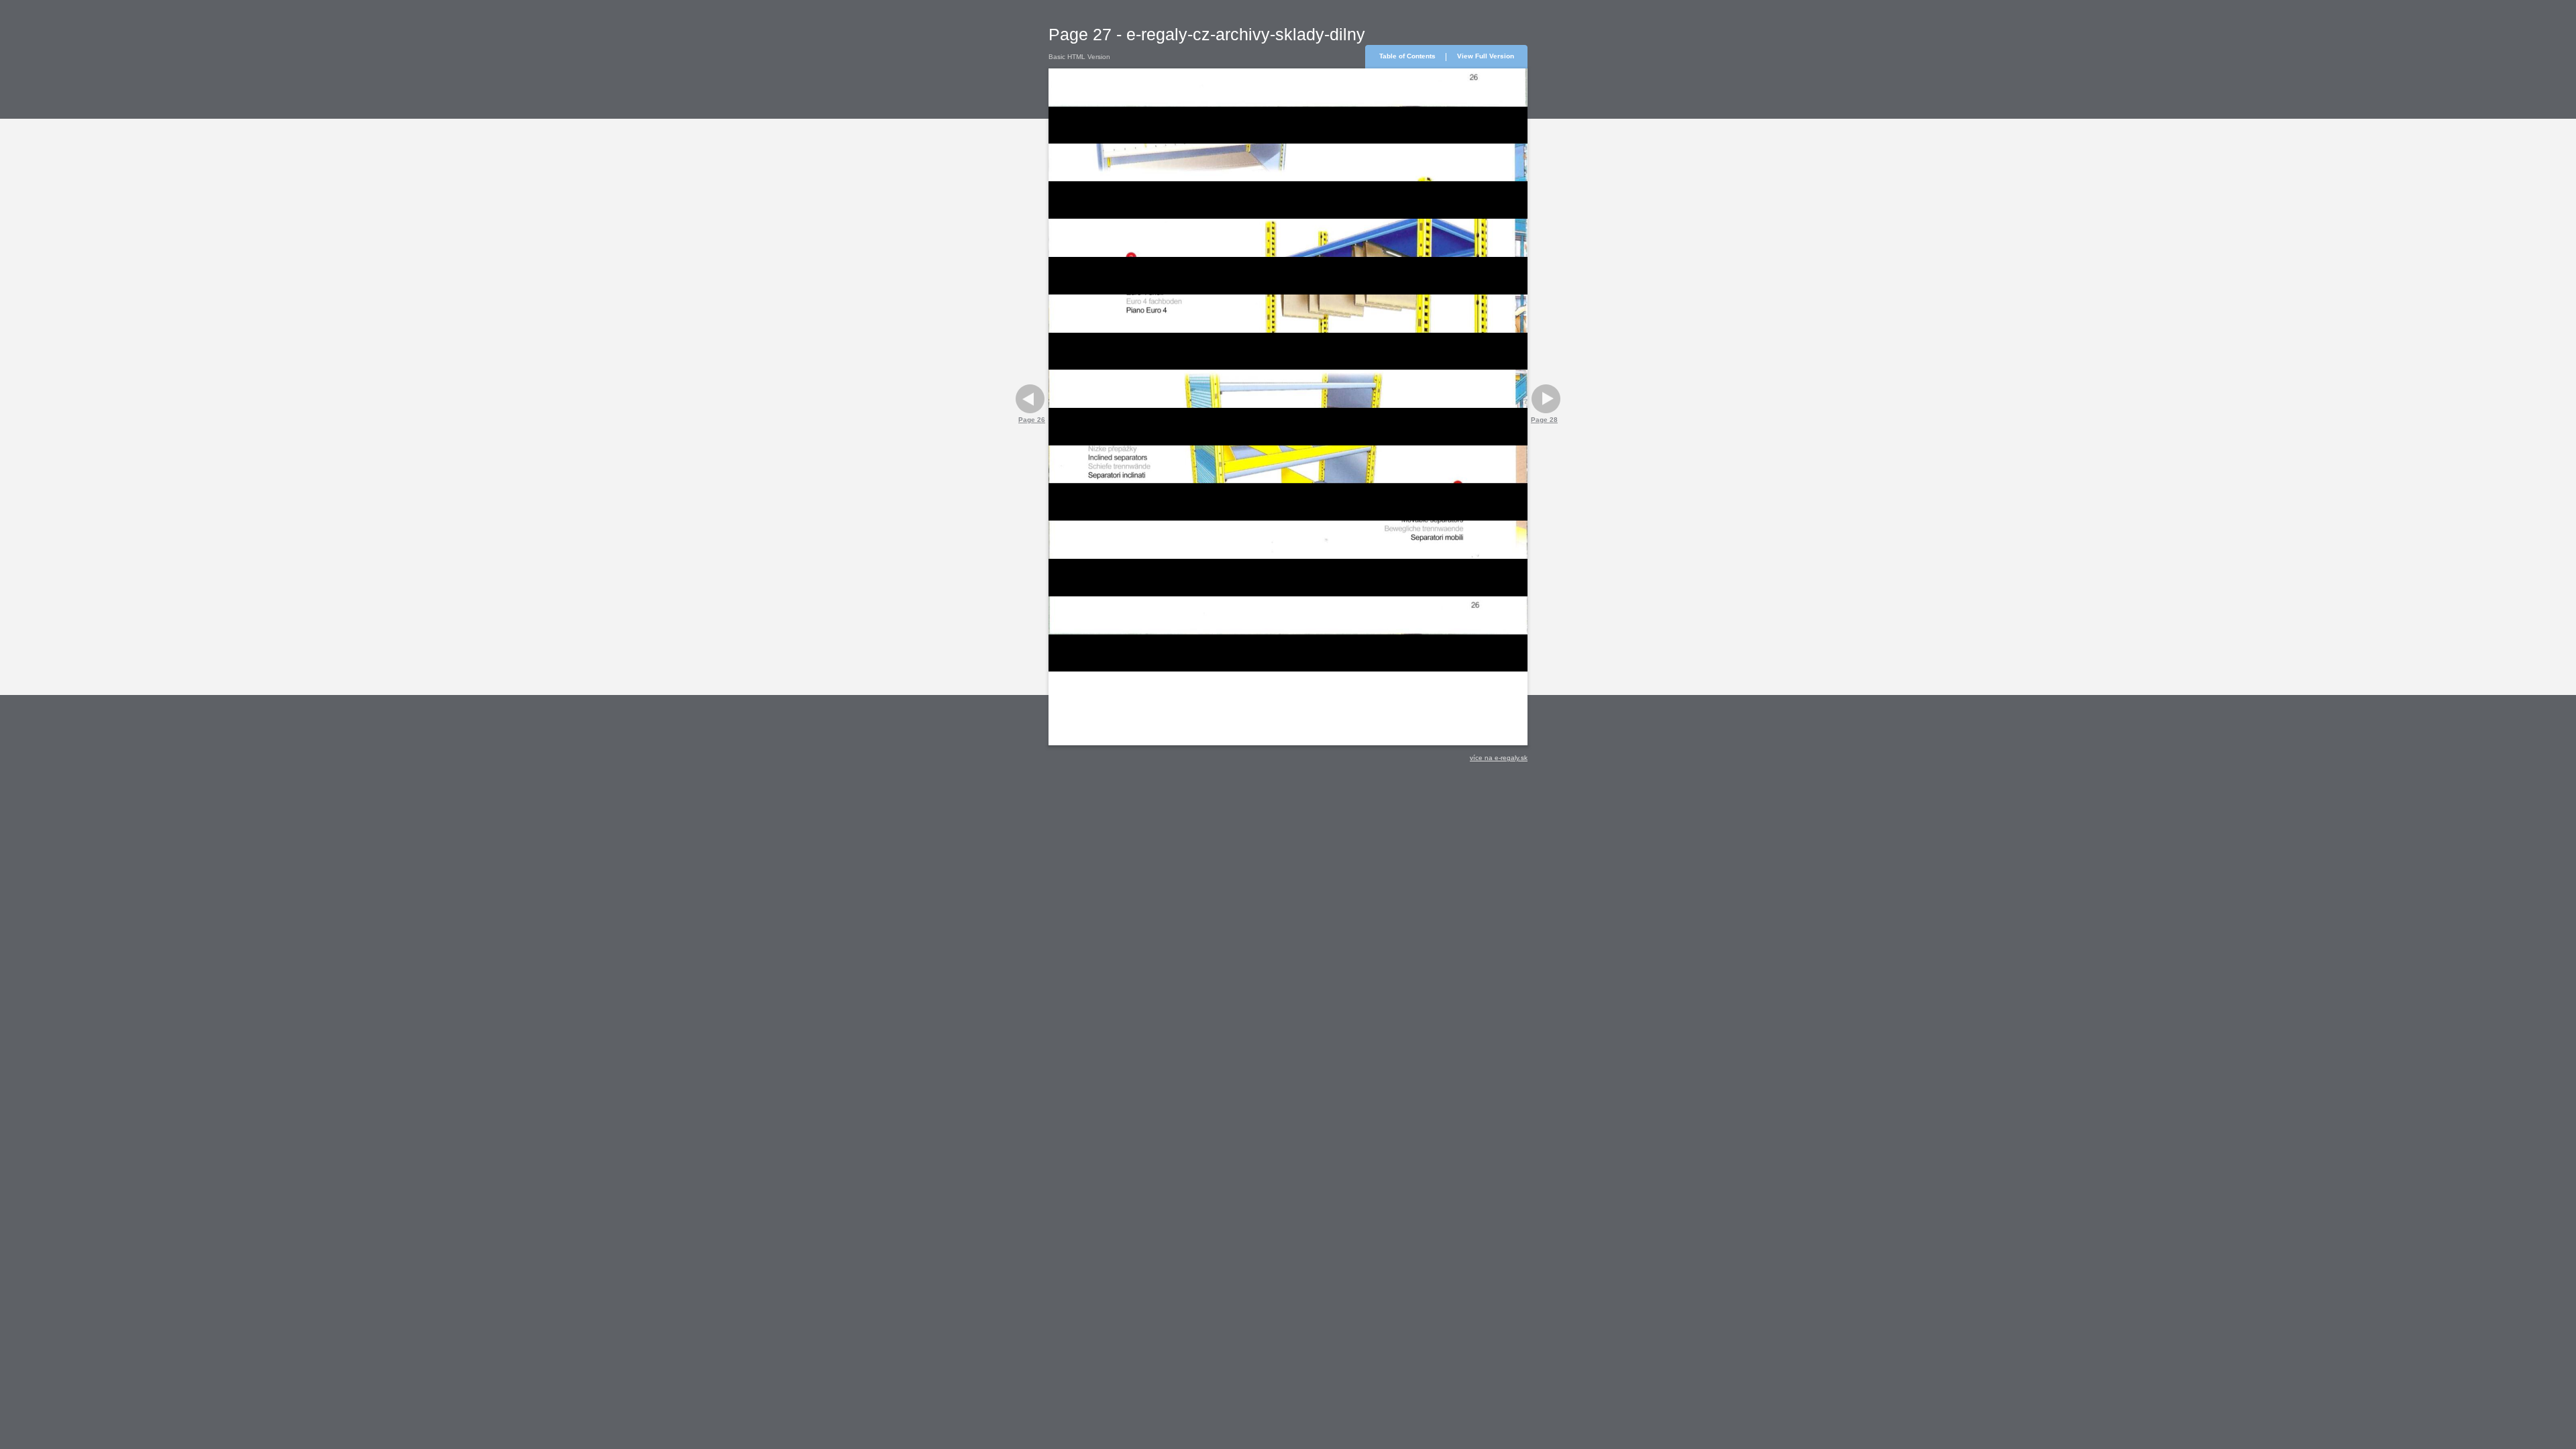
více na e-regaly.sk (1499, 758)
